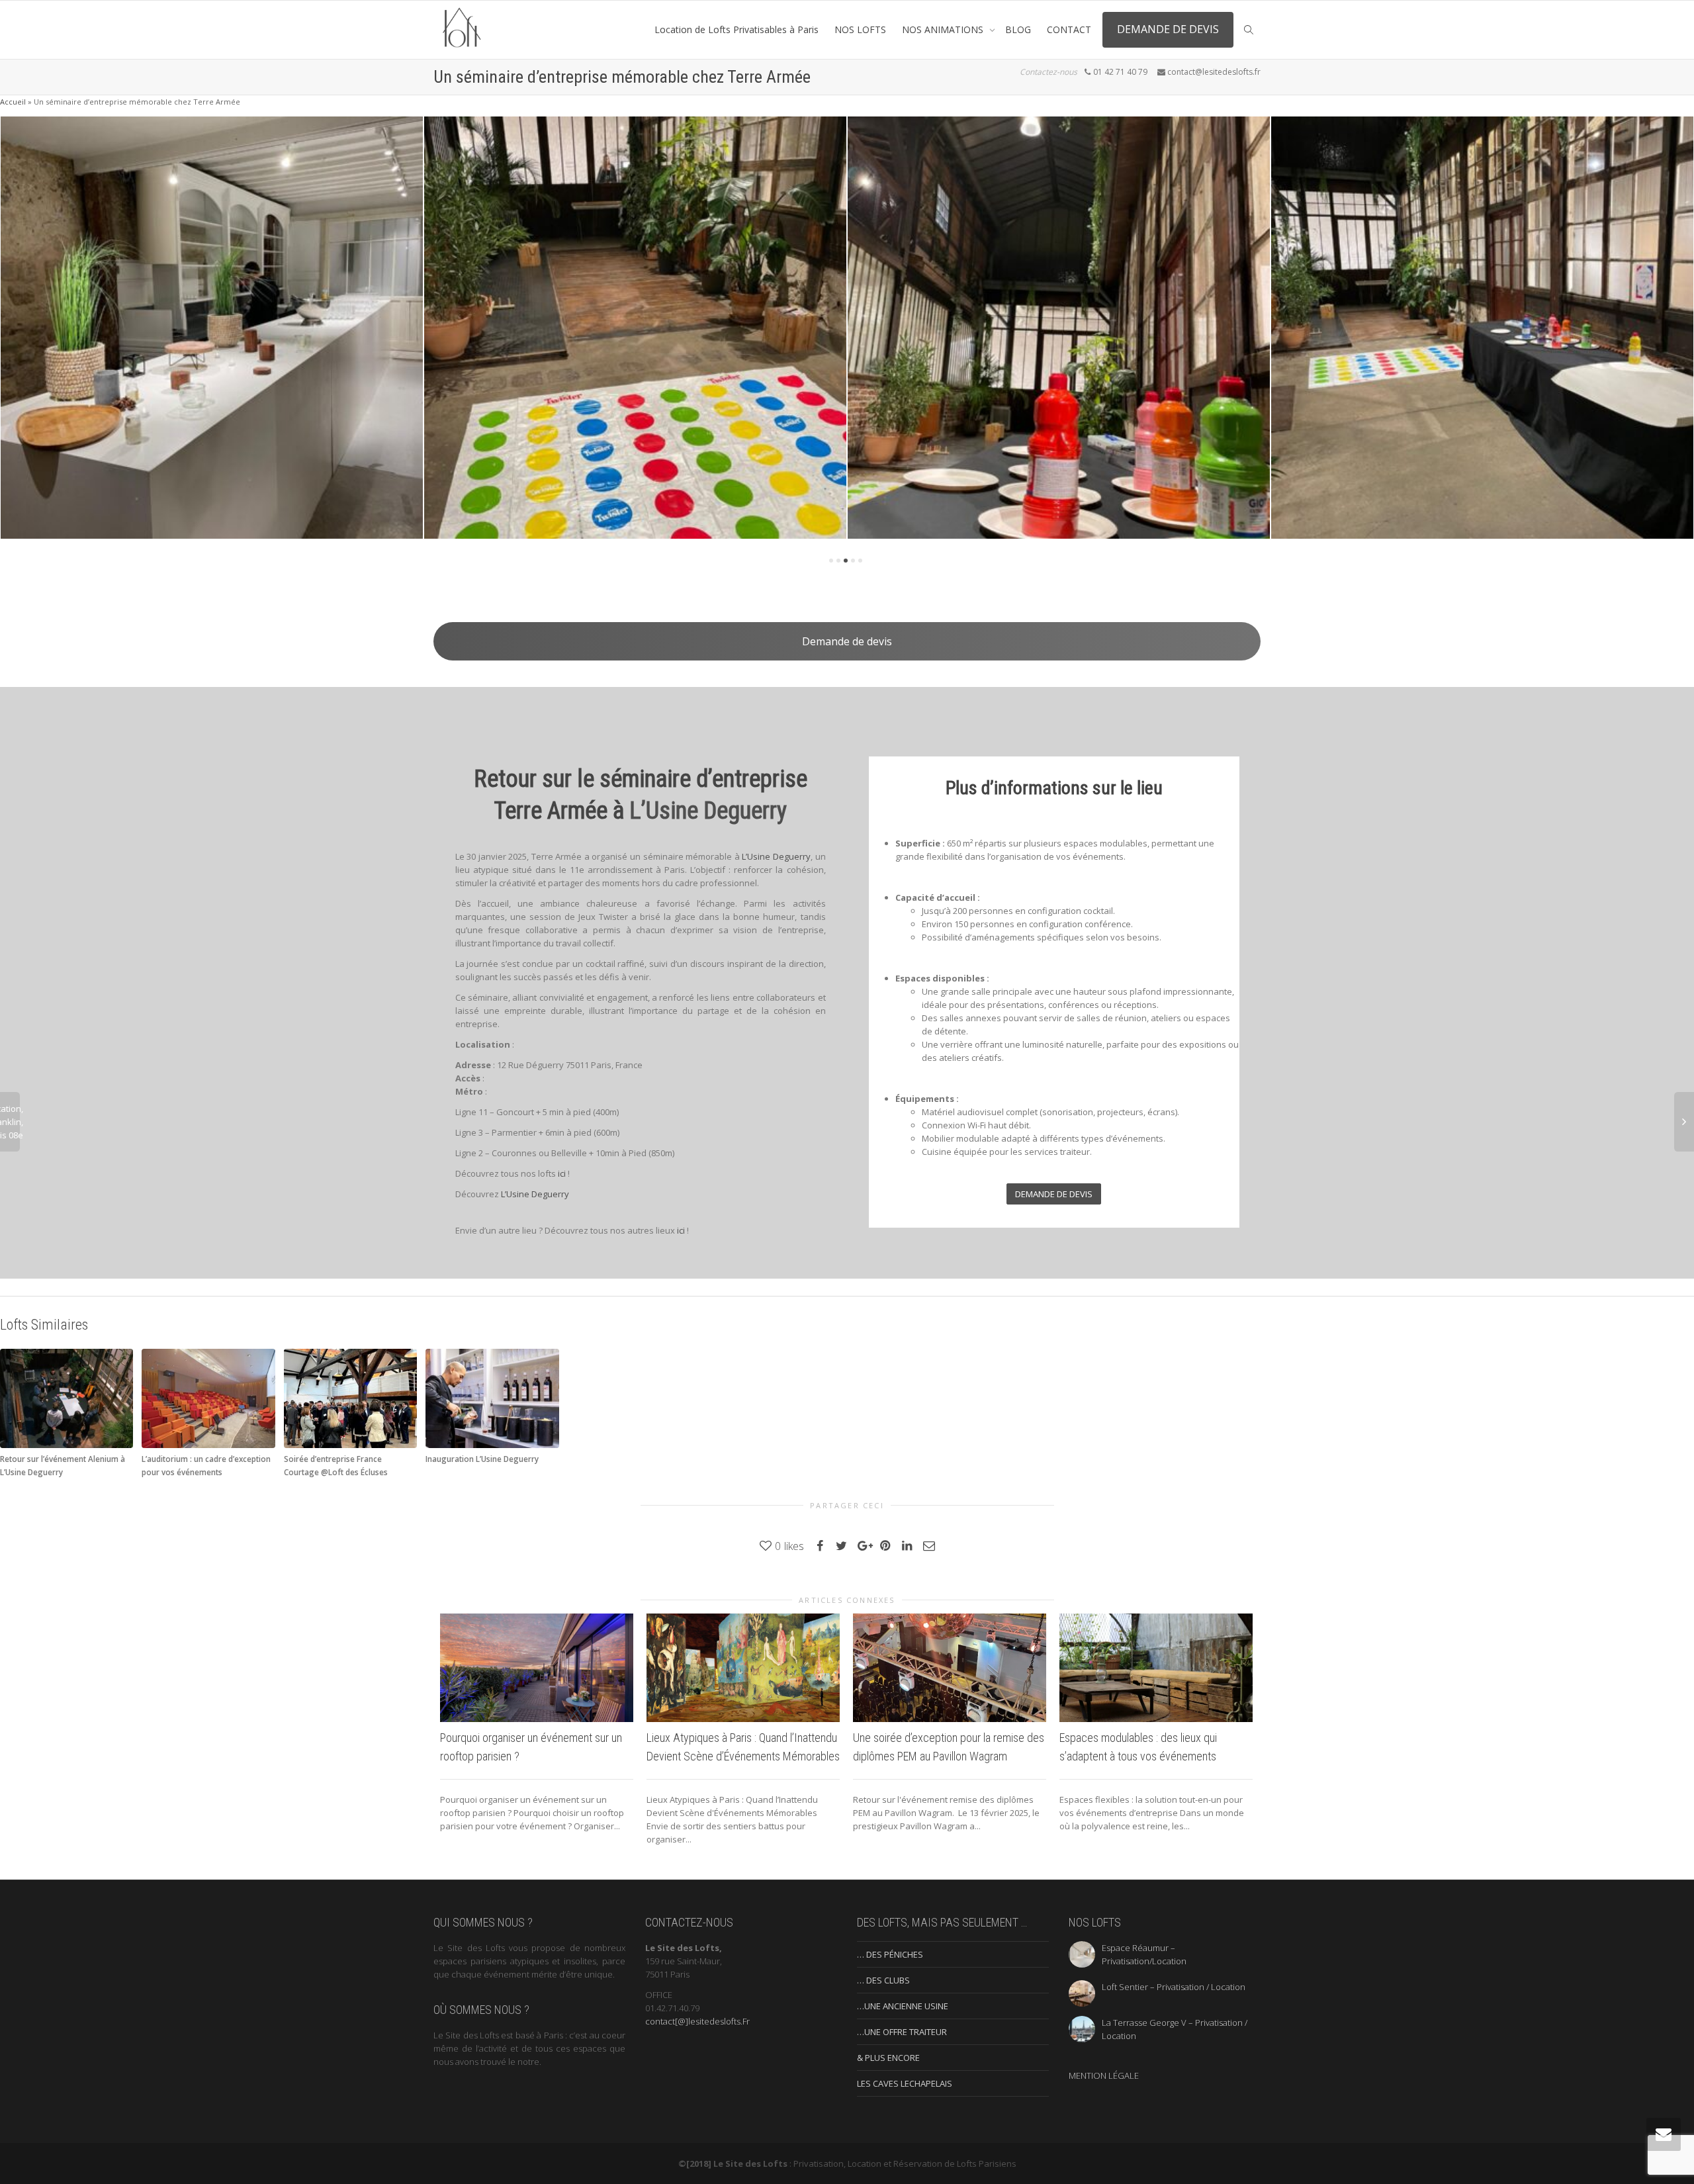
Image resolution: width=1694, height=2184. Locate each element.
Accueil (13, 102)
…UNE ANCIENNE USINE (903, 2006)
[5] (860, 561)
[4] (853, 561)
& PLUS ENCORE (888, 2058)
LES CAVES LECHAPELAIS (905, 2083)
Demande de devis (847, 641)
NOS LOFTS (860, 29)
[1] (831, 561)
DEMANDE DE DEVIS (1168, 29)
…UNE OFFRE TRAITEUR (902, 2032)
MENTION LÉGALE (1104, 2075)
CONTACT (1069, 29)
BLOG (1018, 29)
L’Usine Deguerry (708, 811)
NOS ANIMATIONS (944, 29)
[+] (212, 328)
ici (562, 1173)
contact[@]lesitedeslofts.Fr (697, 2021)
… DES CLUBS (883, 1980)
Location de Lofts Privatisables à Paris (736, 29)
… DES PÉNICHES (890, 1954)
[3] (846, 561)
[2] (838, 561)
